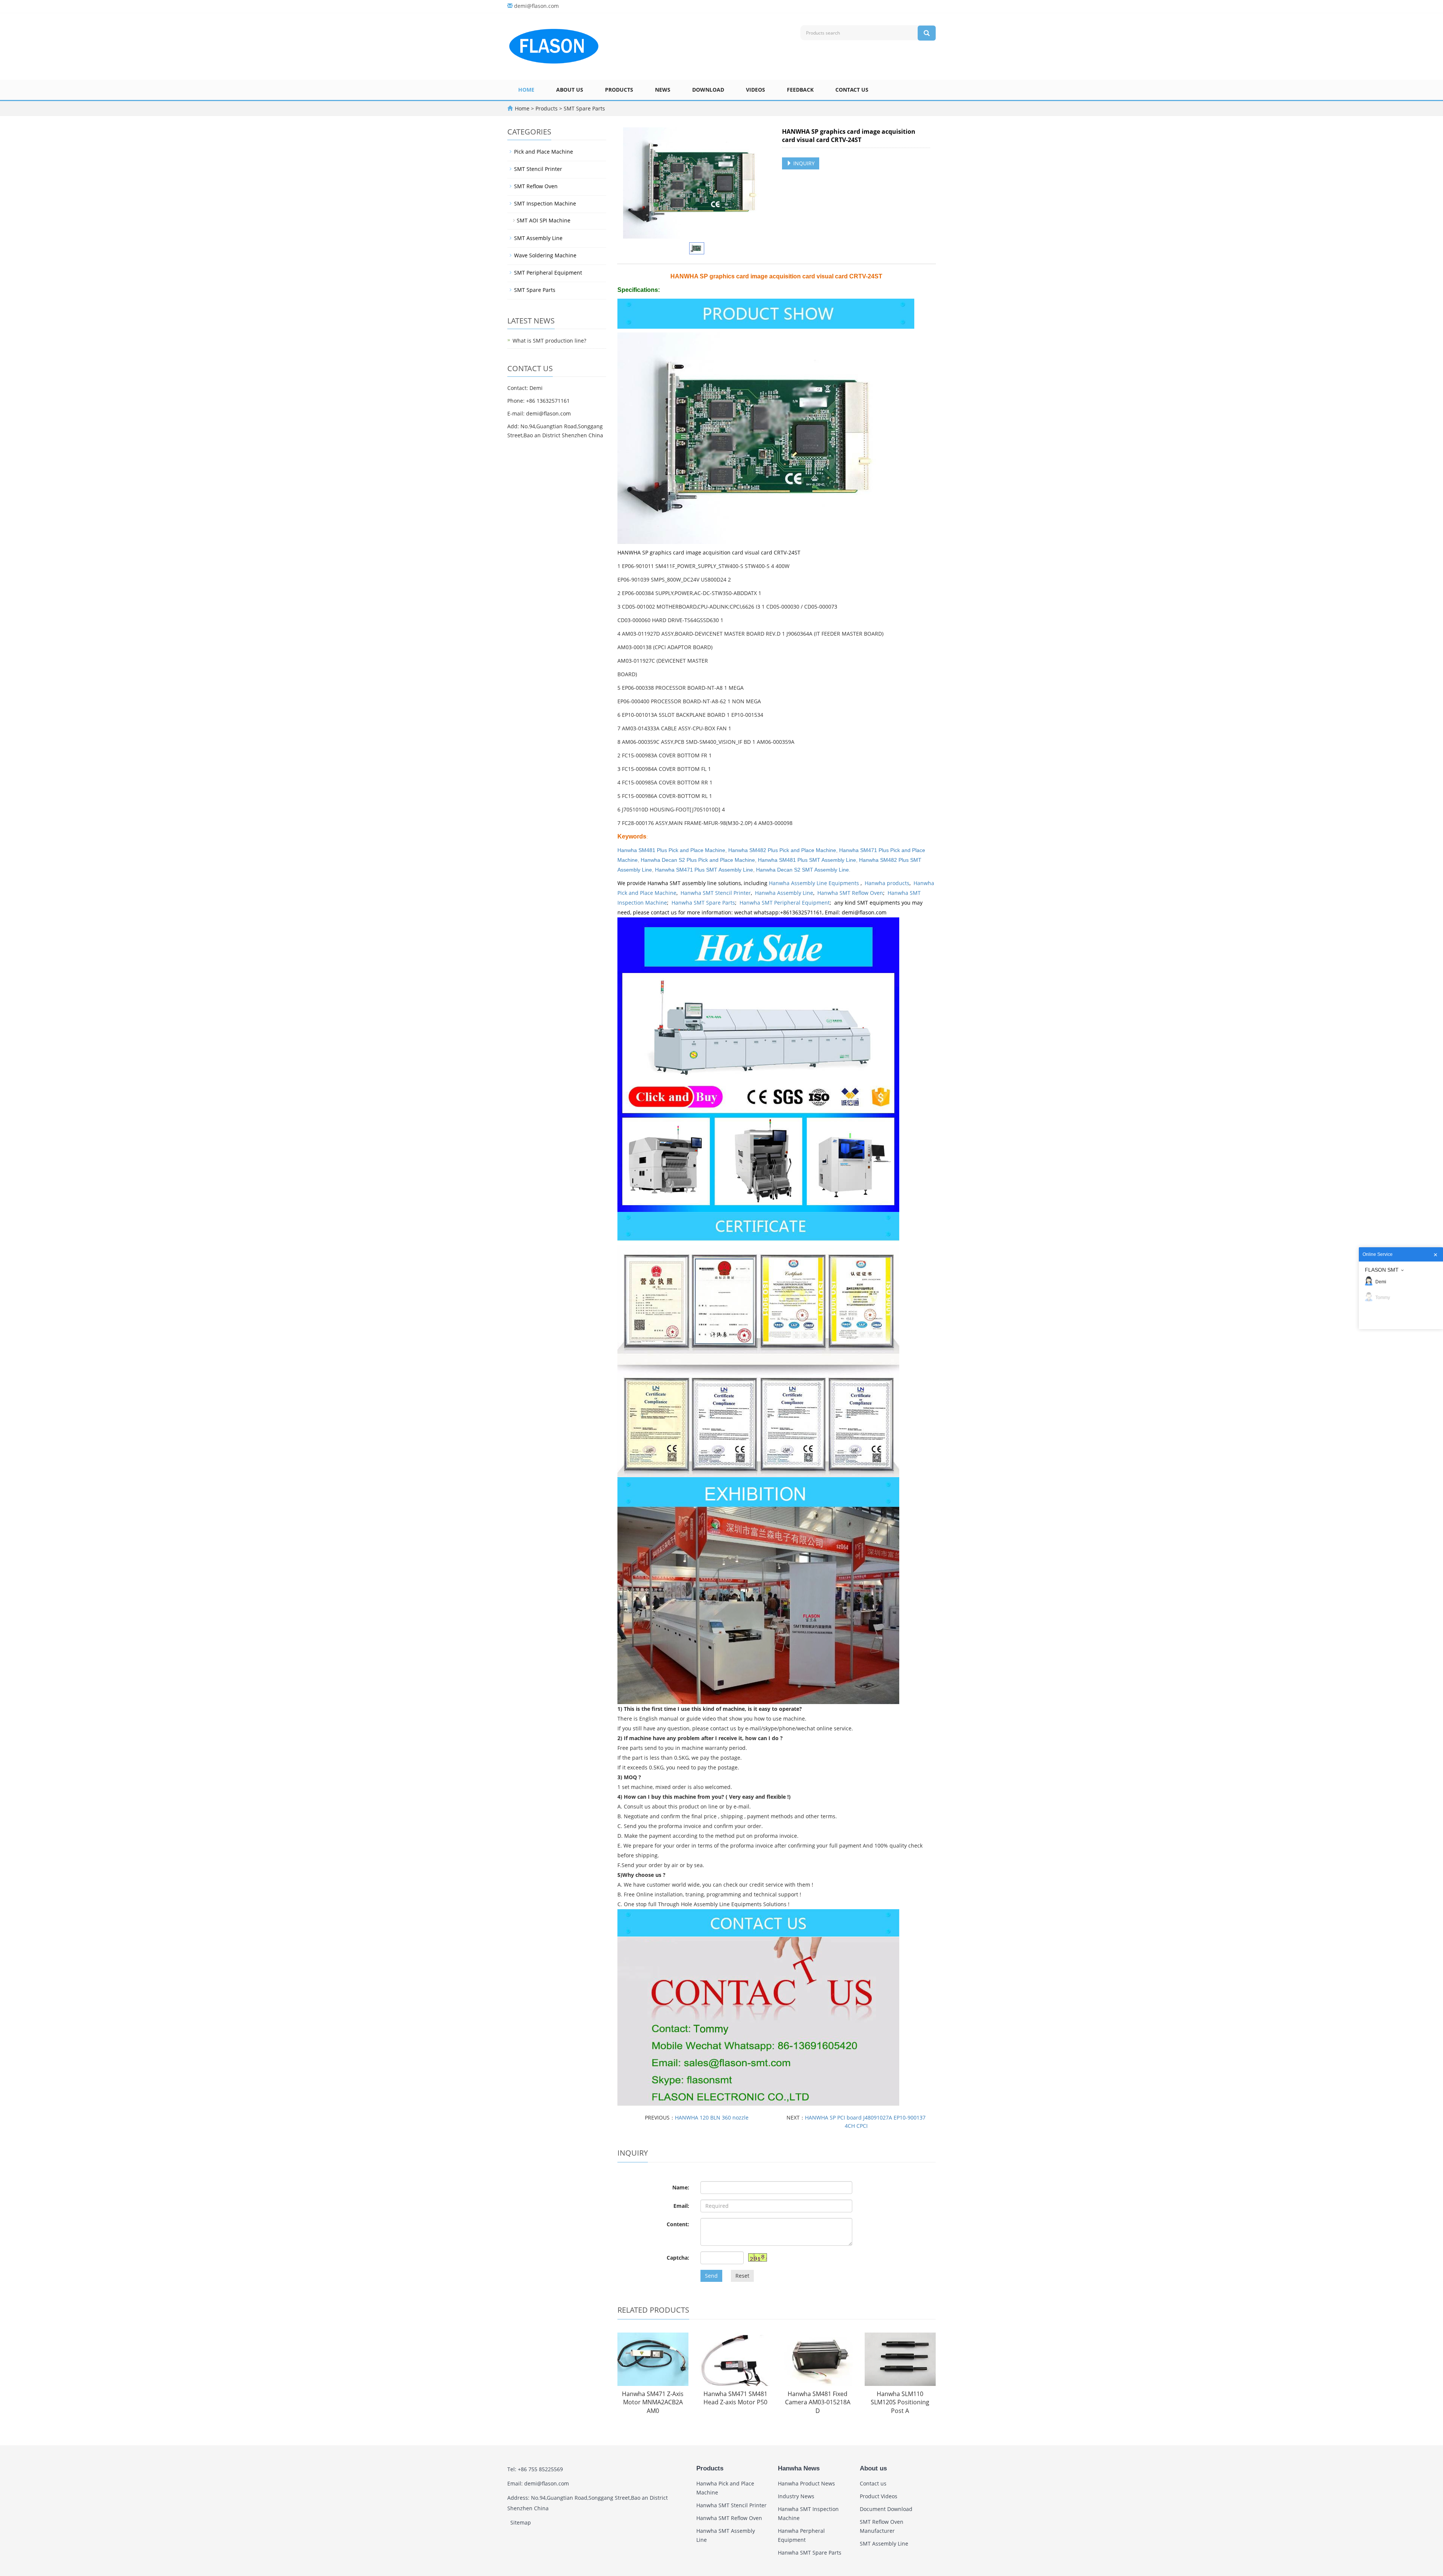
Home (526, 90)
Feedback (800, 90)
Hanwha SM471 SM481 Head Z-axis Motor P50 (735, 2398)
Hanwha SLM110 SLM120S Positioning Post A (900, 2402)
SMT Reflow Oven (536, 186)
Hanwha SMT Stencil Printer (716, 893)
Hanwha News (799, 2468)
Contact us (852, 90)
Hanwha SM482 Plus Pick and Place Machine (782, 850)
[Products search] (927, 33)
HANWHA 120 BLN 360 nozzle (712, 2117)
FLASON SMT (1382, 1270)
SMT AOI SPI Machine (544, 220)
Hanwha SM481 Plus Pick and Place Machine (671, 850)
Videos (756, 90)
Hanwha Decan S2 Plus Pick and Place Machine (698, 860)
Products (619, 90)
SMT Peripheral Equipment (548, 273)
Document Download (886, 2509)
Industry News (796, 2496)
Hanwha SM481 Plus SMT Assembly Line (807, 860)
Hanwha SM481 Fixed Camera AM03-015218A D (818, 2402)
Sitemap (521, 2522)
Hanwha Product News (806, 2483)
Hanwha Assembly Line (784, 893)
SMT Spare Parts (584, 108)
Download (708, 90)
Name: (681, 2187)
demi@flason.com (536, 6)
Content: (678, 2224)
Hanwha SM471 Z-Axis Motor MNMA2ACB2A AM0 (653, 2402)
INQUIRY (803, 163)
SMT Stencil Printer (538, 169)
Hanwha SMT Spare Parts (703, 903)
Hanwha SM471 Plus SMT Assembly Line (704, 870)
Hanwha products (887, 883)
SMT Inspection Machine (545, 203)
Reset (742, 2276)
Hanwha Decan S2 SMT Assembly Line (802, 870)
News (663, 90)
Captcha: (678, 2258)
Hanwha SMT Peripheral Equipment (785, 903)
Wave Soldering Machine (545, 255)
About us (570, 90)
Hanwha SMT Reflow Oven (850, 893)
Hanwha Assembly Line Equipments (815, 883)
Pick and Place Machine (544, 152)
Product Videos (879, 2496)
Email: (681, 2206)
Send (711, 2276)
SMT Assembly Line (538, 238)
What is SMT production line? (549, 341)
